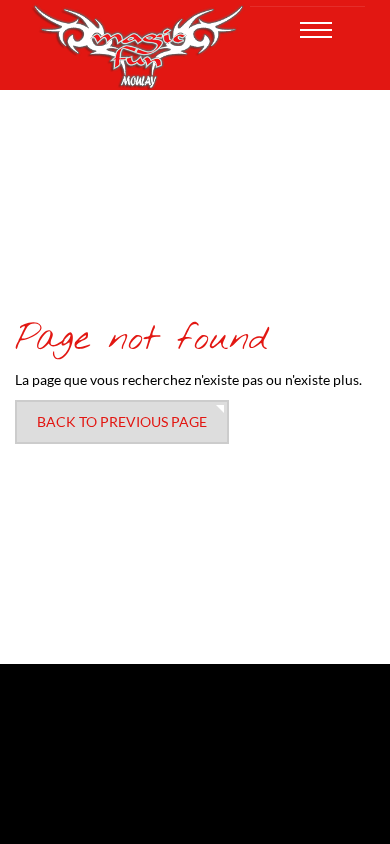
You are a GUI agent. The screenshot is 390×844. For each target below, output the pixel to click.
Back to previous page (122, 421)
